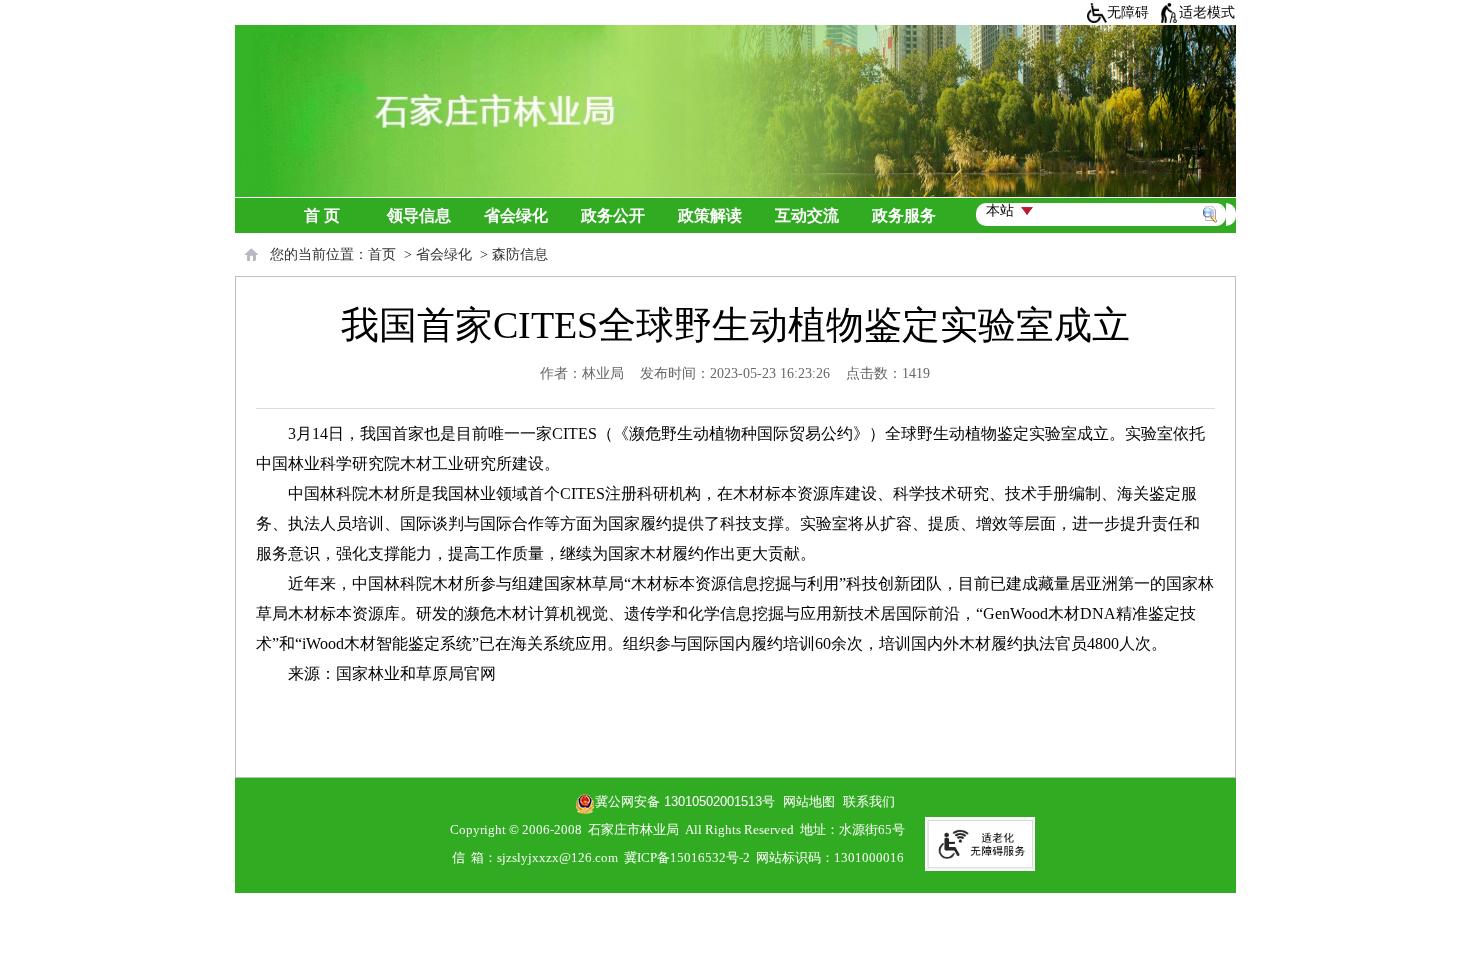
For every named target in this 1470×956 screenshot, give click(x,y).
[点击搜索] (1214, 191)
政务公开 (613, 215)
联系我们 (869, 801)
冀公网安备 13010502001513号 (685, 801)
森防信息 (520, 254)
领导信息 (419, 215)
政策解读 (710, 215)
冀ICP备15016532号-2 (687, 857)
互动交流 (807, 215)
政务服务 (904, 215)
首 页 (322, 215)
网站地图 (805, 801)
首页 (382, 254)
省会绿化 (516, 215)
